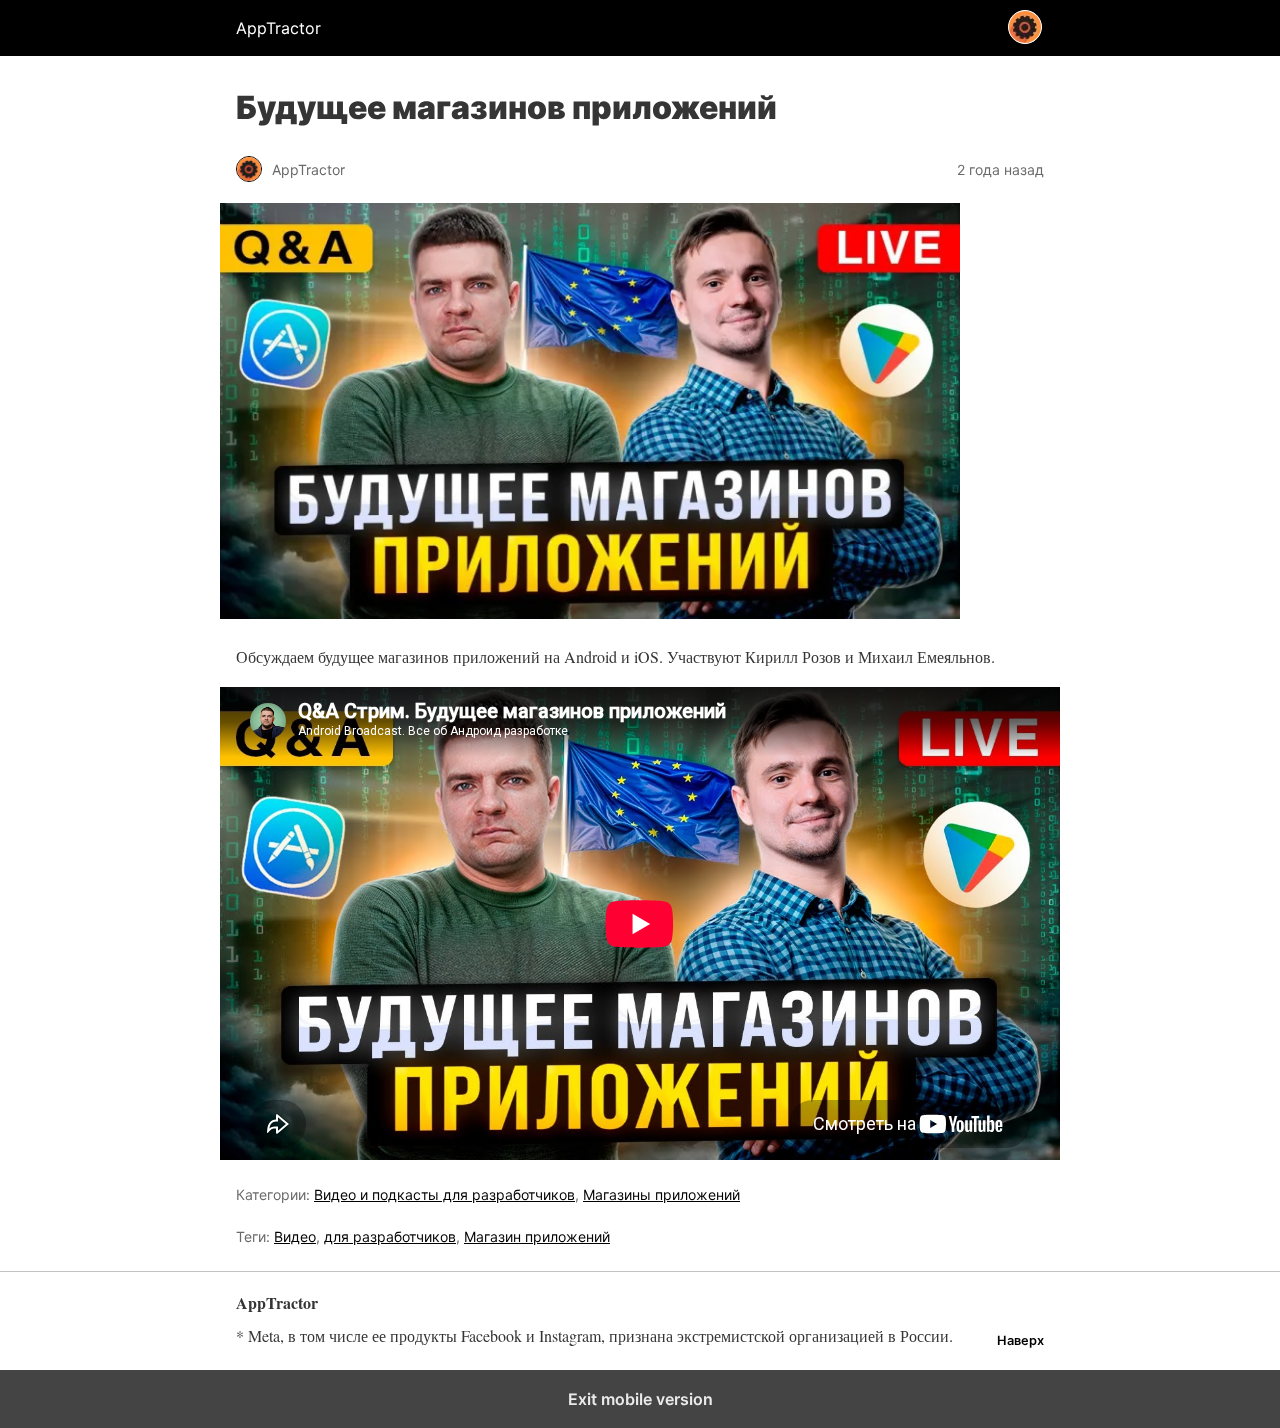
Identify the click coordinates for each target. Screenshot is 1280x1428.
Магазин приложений (537, 1236)
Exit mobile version (640, 1399)
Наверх (1020, 1340)
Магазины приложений (661, 1194)
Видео (295, 1236)
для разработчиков (390, 1236)
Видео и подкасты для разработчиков (444, 1194)
